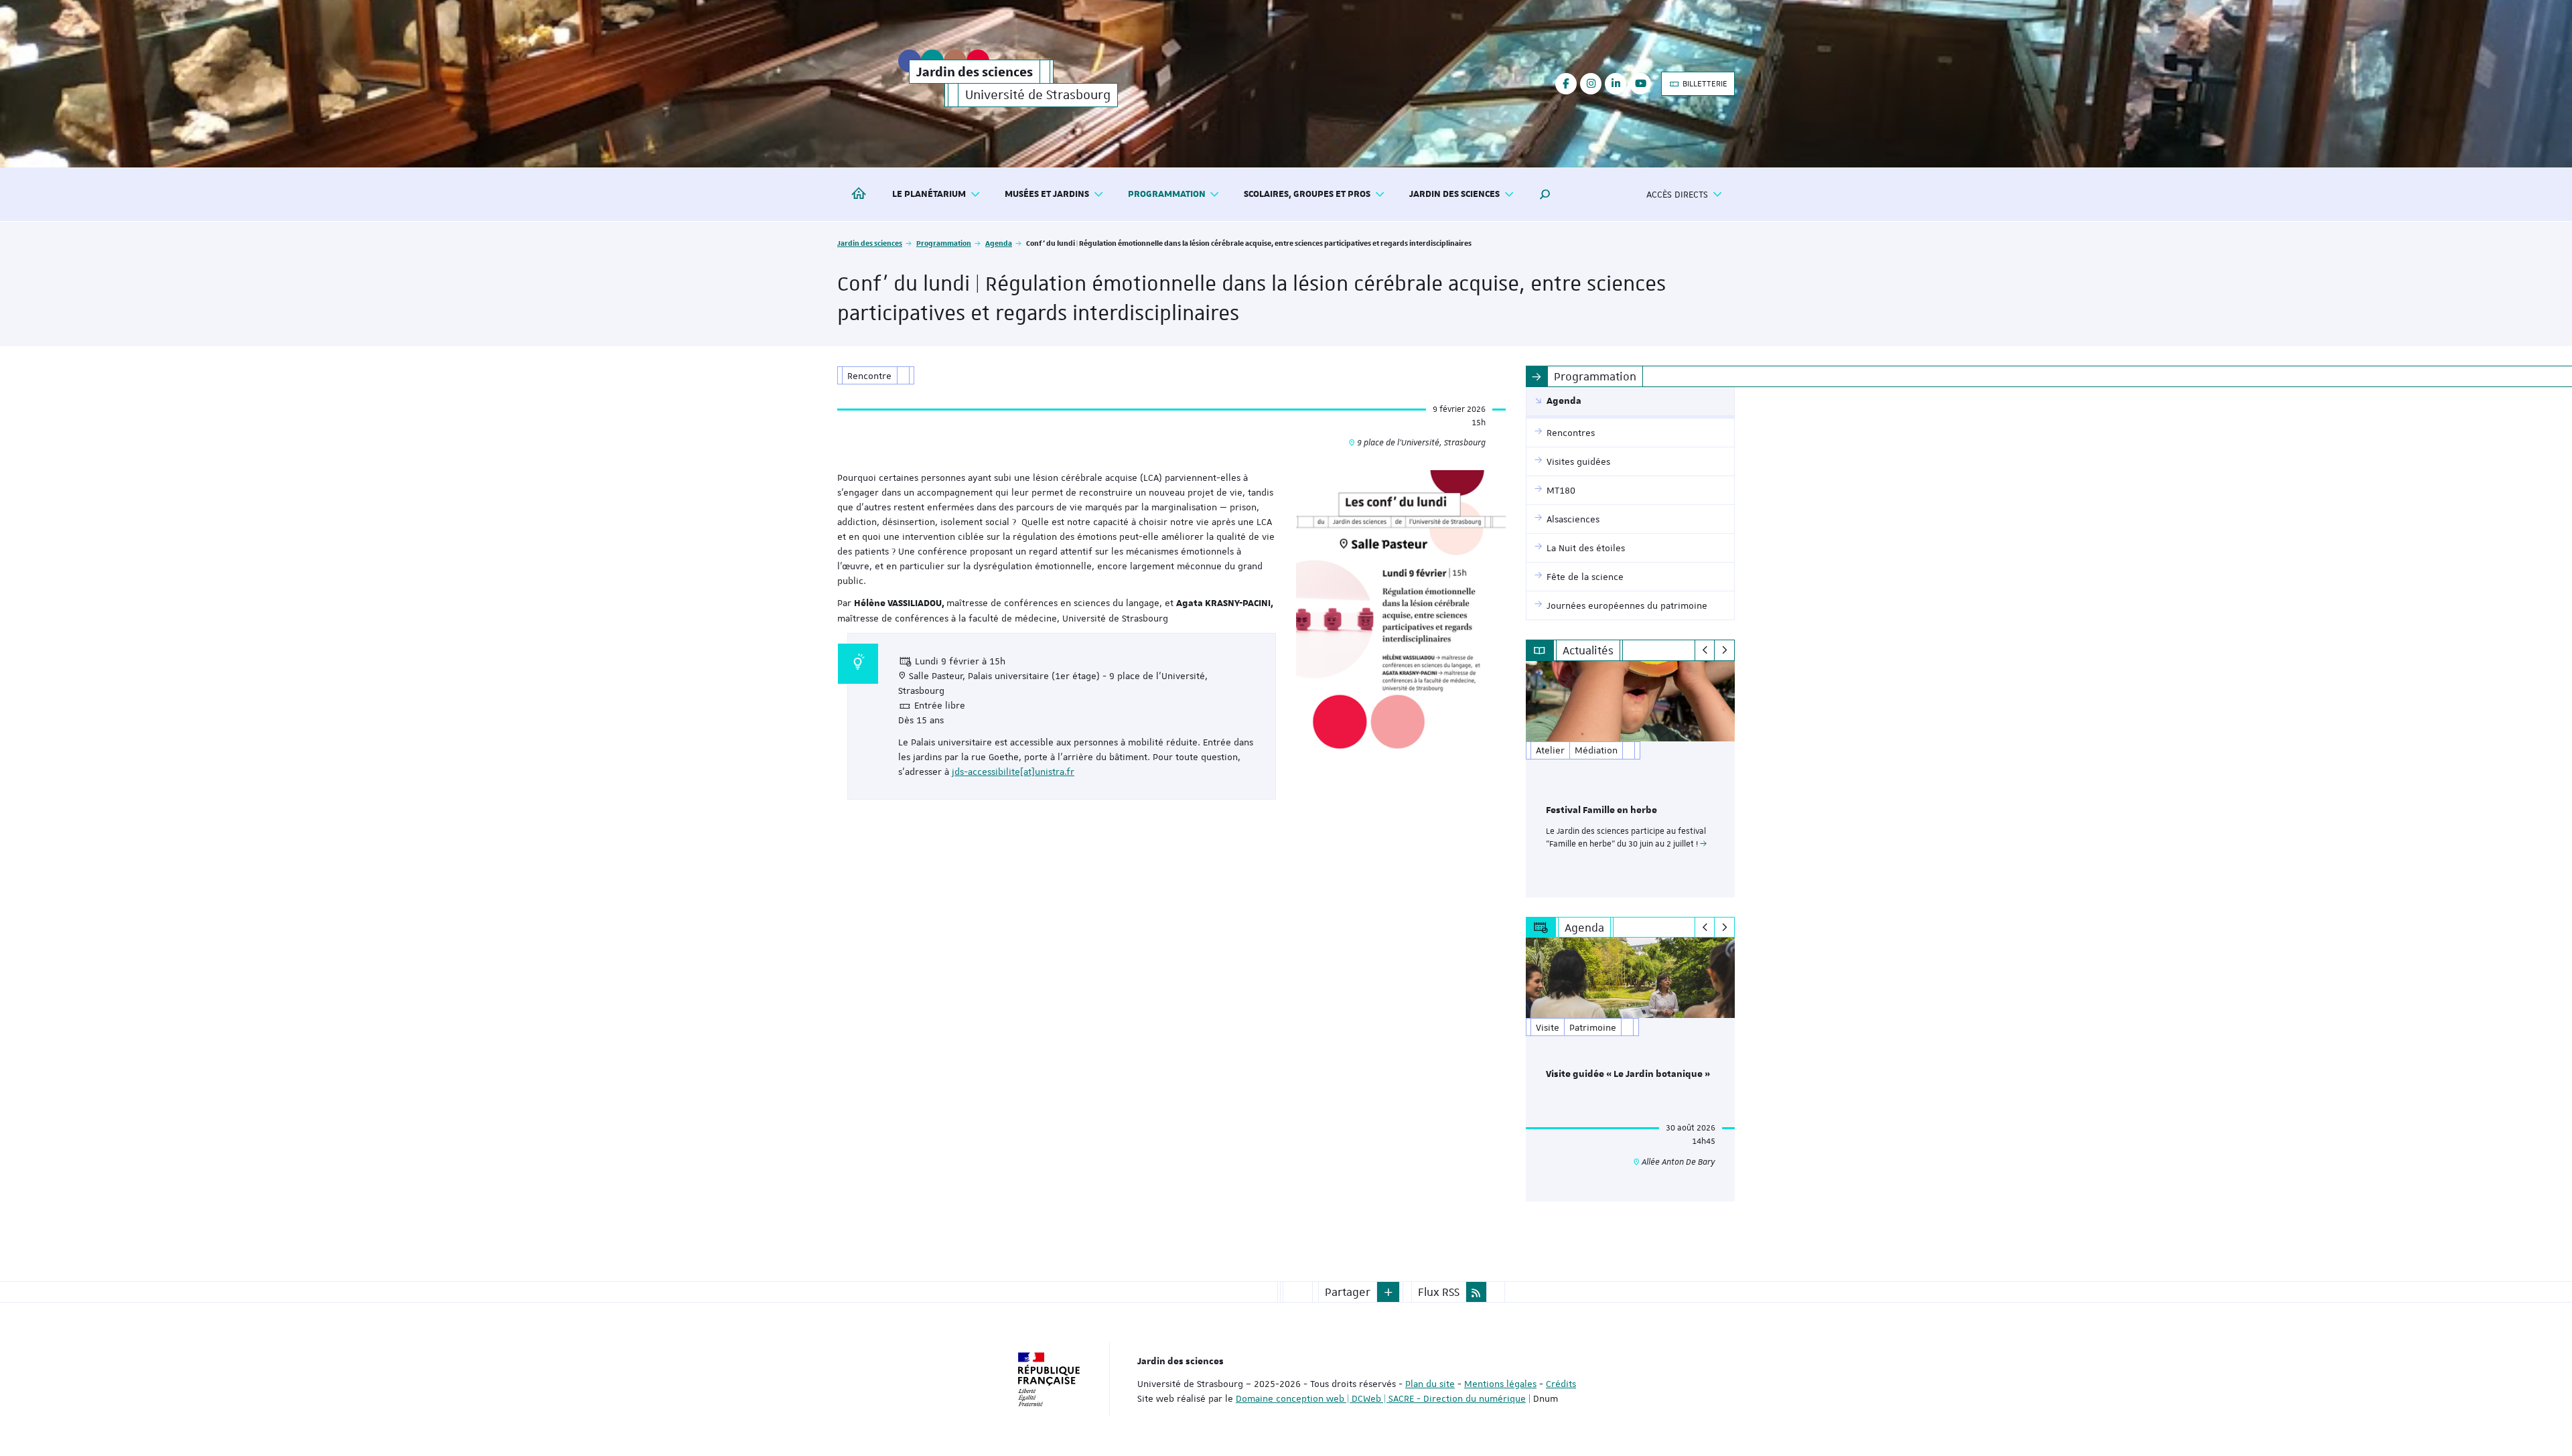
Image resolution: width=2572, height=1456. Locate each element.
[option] (1631, 779)
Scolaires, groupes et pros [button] (1307, 194)
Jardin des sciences (870, 243)
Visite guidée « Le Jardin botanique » (1628, 1074)
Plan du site (1430, 1384)
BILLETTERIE (1704, 84)
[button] (1545, 194)
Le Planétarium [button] (929, 194)
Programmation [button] (1167, 194)
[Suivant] (1724, 650)
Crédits (1561, 1384)
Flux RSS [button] (1439, 1292)
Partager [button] (1348, 1292)
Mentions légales (1500, 1384)
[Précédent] (1705, 650)
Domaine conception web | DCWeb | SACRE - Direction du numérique (1381, 1398)
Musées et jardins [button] (1047, 194)
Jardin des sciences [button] (1454, 194)
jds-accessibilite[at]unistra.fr (1013, 772)
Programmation (944, 243)
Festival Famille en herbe (1601, 810)
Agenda (999, 243)
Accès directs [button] (1677, 194)
